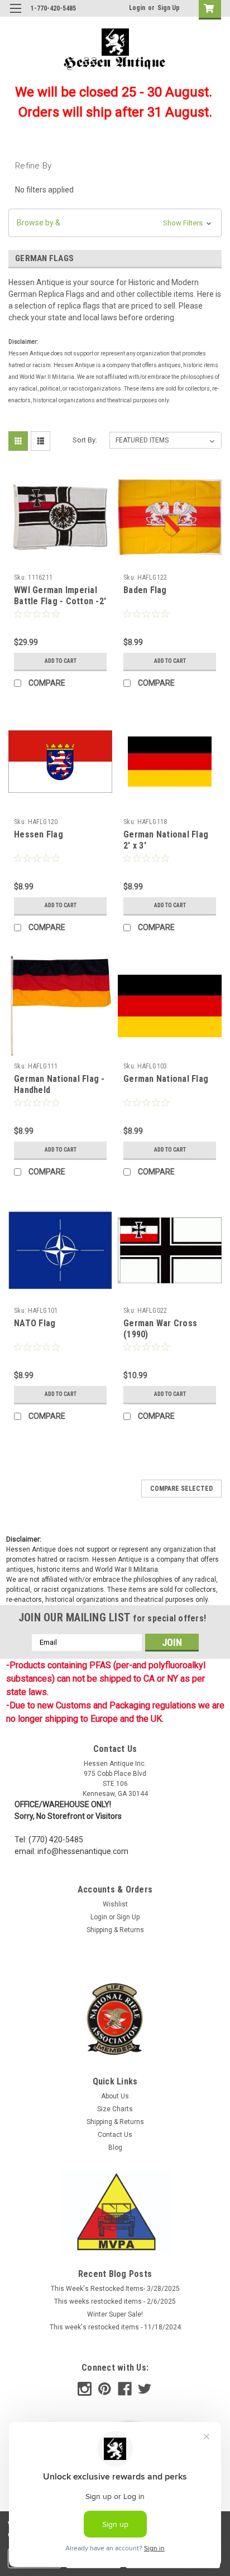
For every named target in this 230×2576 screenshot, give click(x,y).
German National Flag (166, 1079)
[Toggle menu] (15, 15)
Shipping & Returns (115, 1930)
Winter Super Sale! (115, 2314)
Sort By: (85, 440)
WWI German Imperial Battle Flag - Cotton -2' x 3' (60, 601)
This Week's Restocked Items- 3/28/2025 (115, 2289)
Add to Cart (61, 661)
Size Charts (115, 2109)
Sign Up (169, 8)
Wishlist (115, 1904)
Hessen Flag (39, 834)
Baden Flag (145, 590)
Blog (115, 2148)
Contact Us (115, 2135)
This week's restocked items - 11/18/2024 (115, 2327)
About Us (115, 2096)
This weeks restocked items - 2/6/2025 (115, 2301)
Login (137, 8)
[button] (115, 223)
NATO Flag (35, 1323)
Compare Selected (181, 1489)
